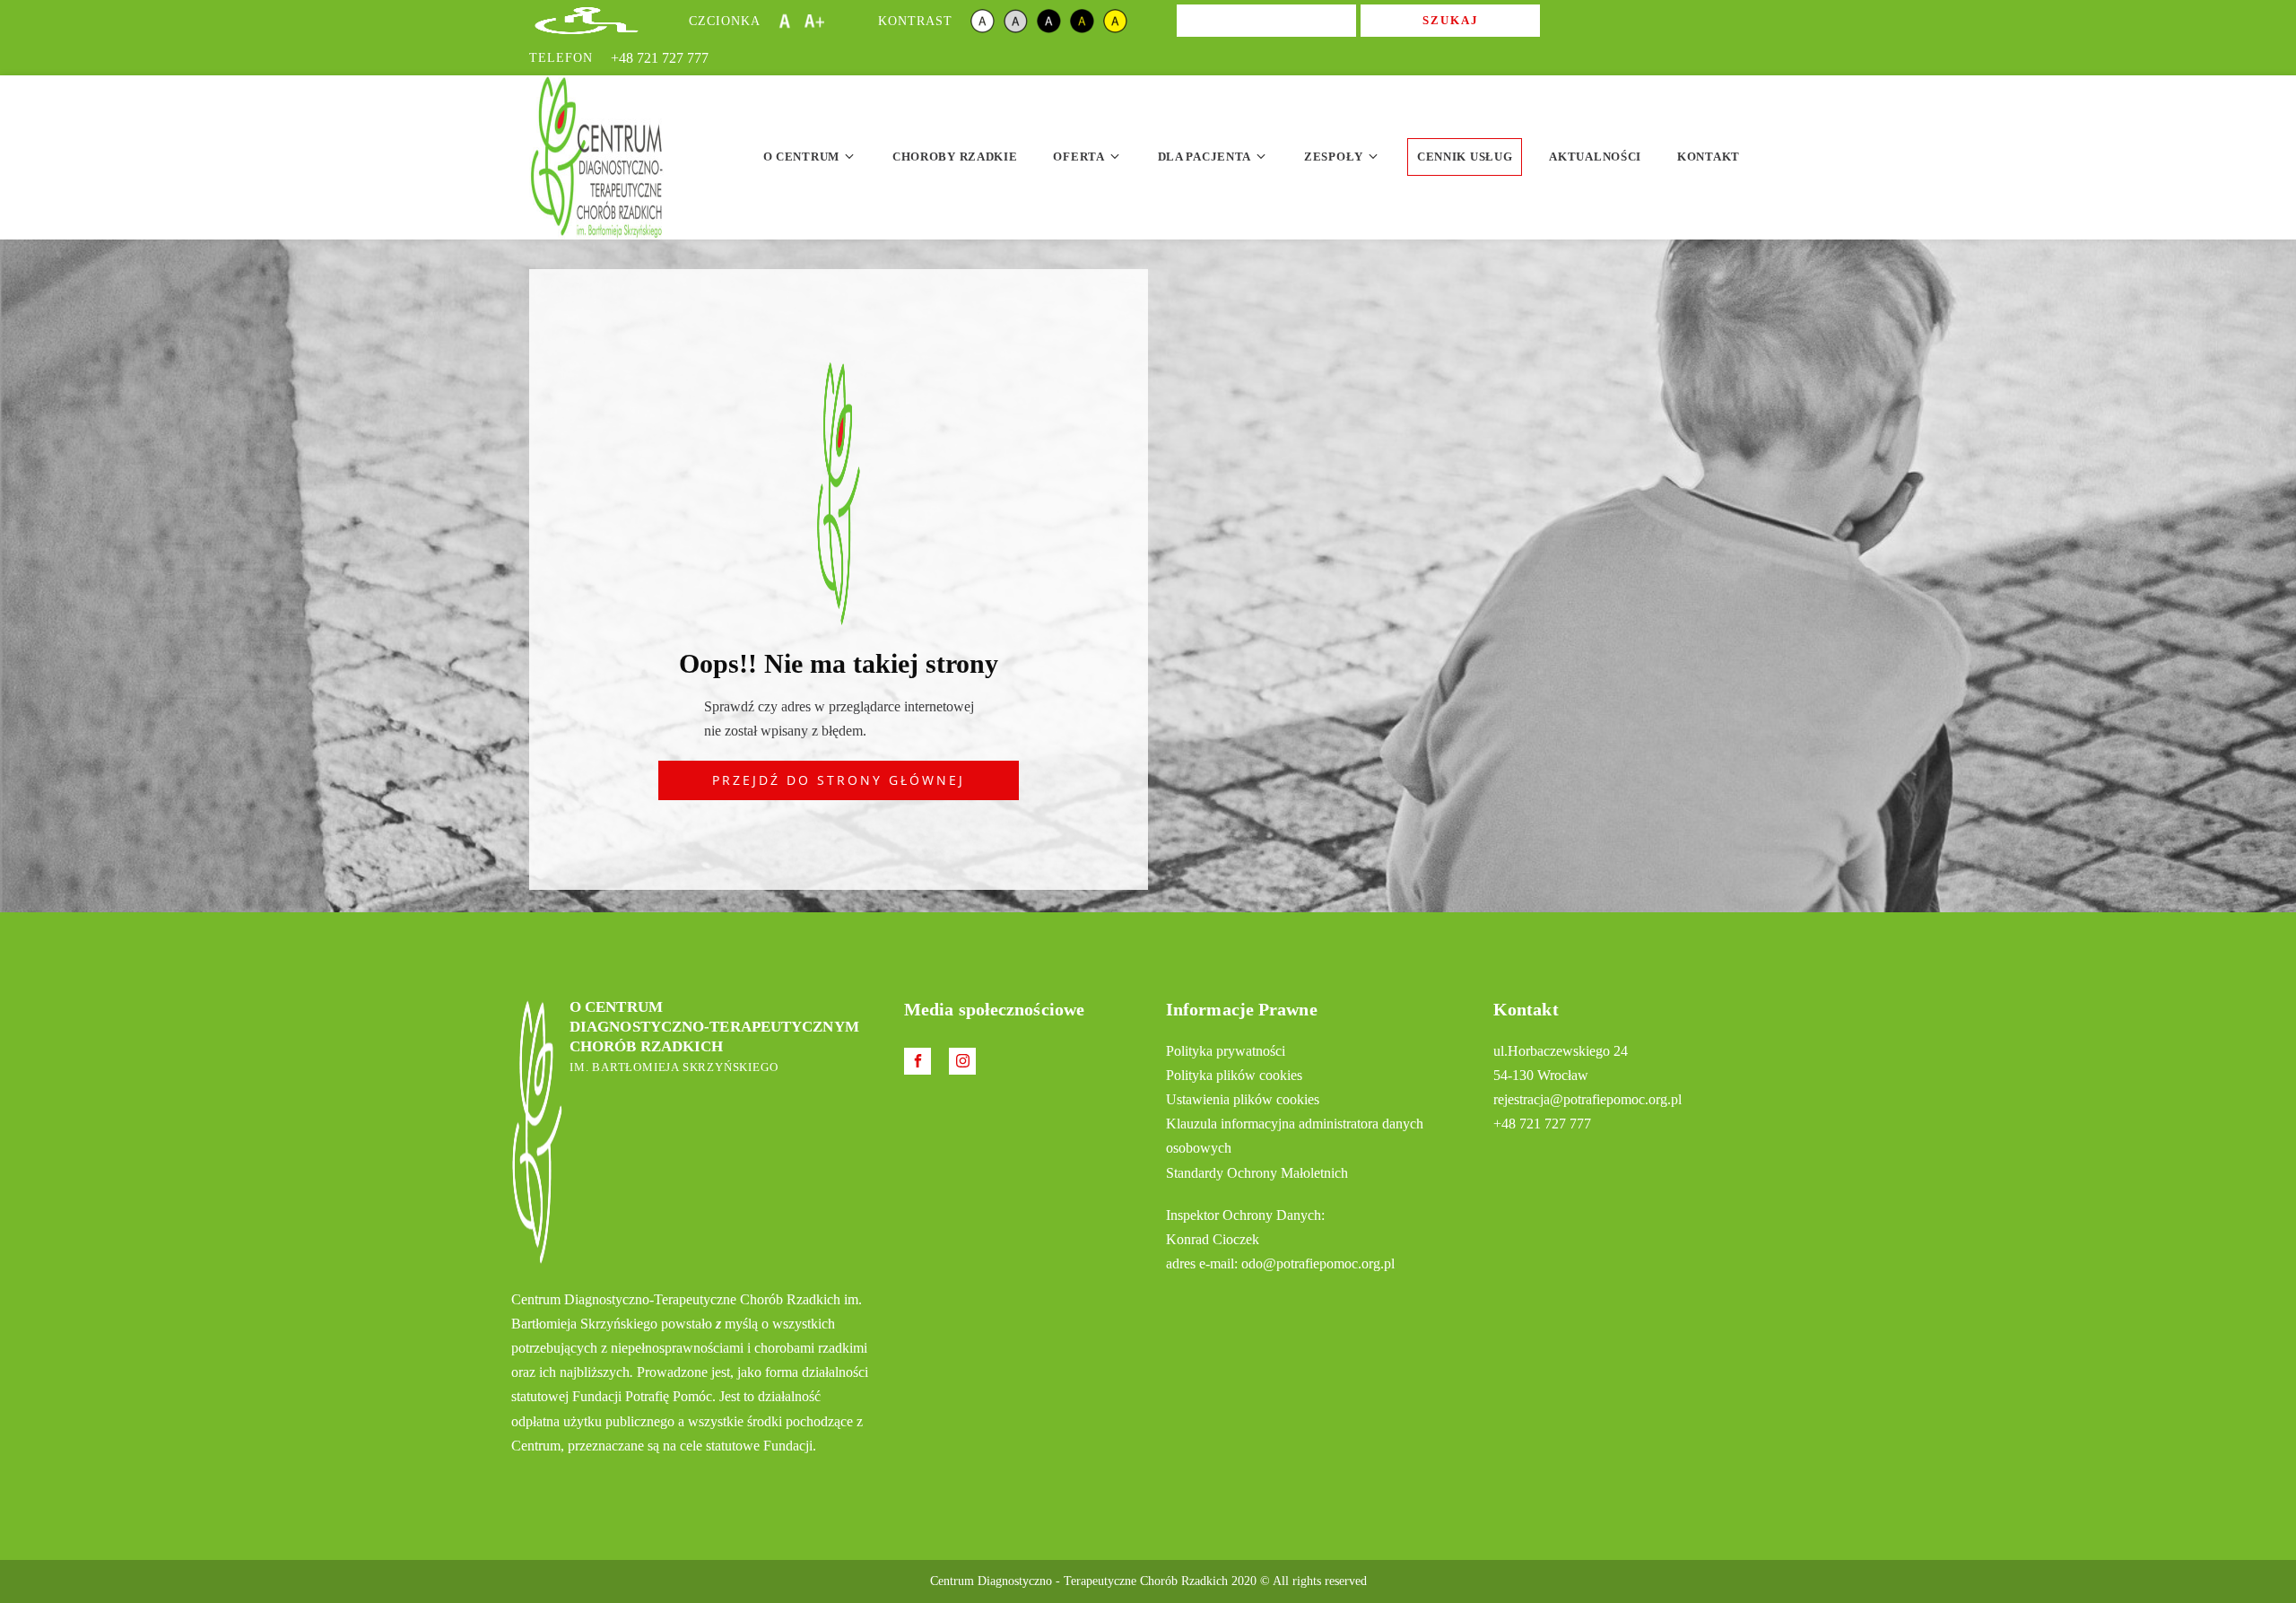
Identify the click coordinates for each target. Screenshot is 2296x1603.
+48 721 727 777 (660, 58)
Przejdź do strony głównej (839, 780)
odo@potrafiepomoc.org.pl (1318, 1263)
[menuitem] (810, 157)
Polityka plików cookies (1234, 1075)
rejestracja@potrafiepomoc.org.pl (1587, 1099)
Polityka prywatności (1226, 1051)
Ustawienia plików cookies (1243, 1099)
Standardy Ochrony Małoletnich (1257, 1173)
